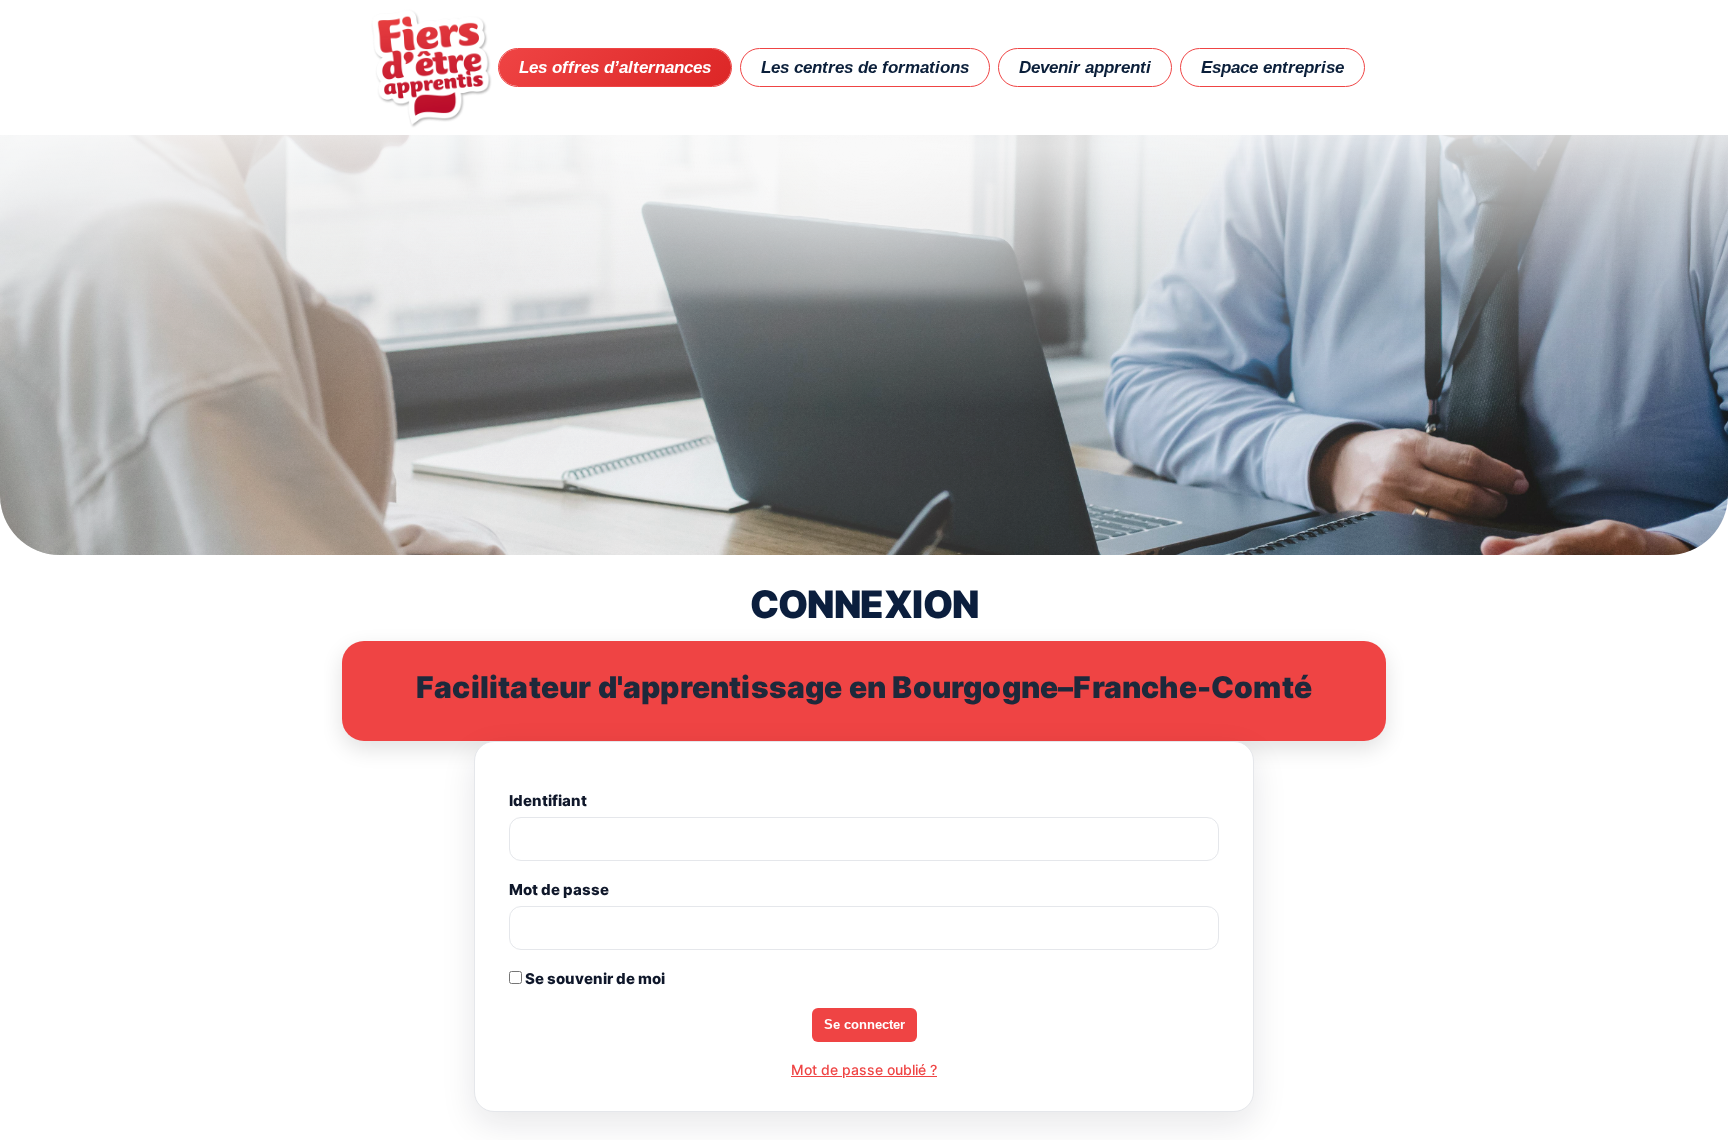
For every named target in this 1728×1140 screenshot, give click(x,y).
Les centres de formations (865, 67)
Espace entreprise (1272, 67)
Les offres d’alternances (615, 67)
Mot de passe (559, 889)
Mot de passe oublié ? (864, 1069)
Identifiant (548, 800)
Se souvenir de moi (593, 978)
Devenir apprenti (1085, 67)
